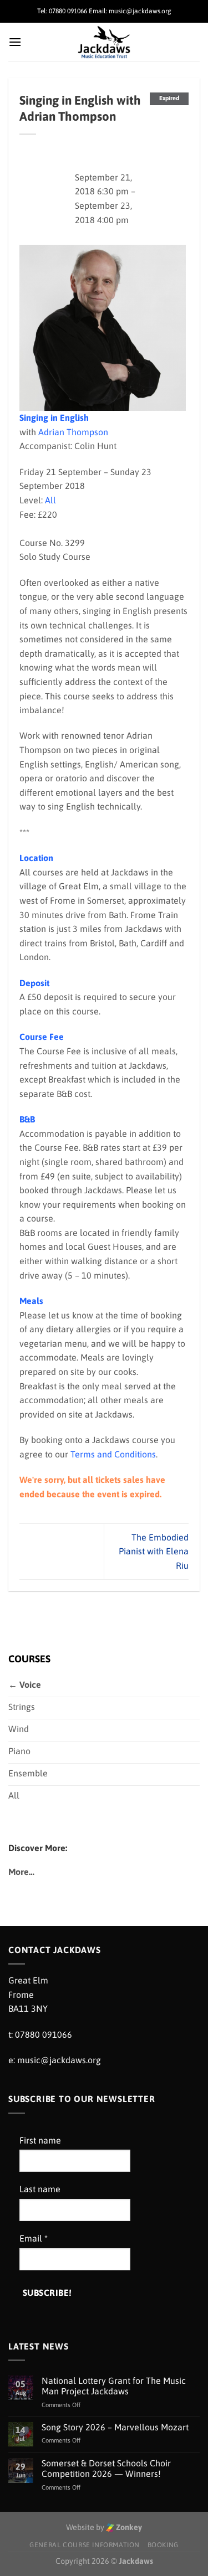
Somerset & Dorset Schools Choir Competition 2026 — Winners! (106, 2468)
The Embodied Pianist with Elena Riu (154, 1551)
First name (40, 2140)
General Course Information (85, 2545)
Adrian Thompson (73, 432)
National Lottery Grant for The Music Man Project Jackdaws (114, 2386)
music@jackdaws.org (59, 2060)
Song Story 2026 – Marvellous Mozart (115, 2427)
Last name (40, 2189)
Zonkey (128, 2527)
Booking (163, 2545)
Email (34, 2238)
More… (21, 1872)
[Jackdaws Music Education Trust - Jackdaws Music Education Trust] (104, 42)
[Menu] (15, 42)
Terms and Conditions (113, 1454)
